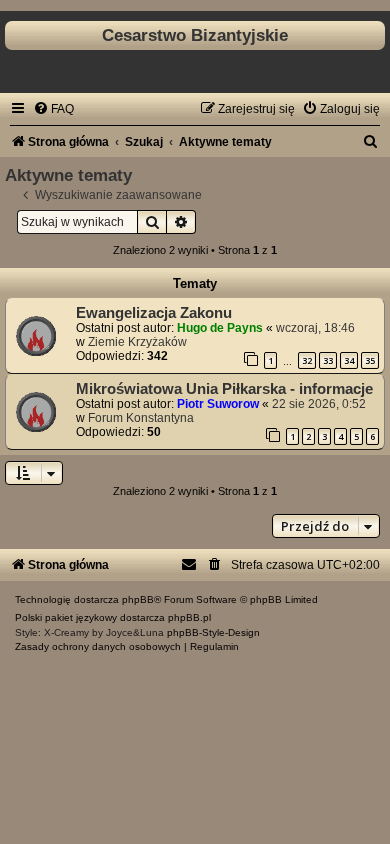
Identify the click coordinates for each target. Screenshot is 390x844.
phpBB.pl (189, 617)
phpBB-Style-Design (213, 632)
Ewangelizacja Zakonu (154, 313)
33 (328, 360)
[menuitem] (53, 109)
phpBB (138, 599)
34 (349, 360)
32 (307, 360)
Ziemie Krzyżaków (137, 342)
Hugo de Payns (220, 328)
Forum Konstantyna (141, 418)
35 (370, 360)
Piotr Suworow (218, 404)
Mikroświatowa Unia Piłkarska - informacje (224, 389)
